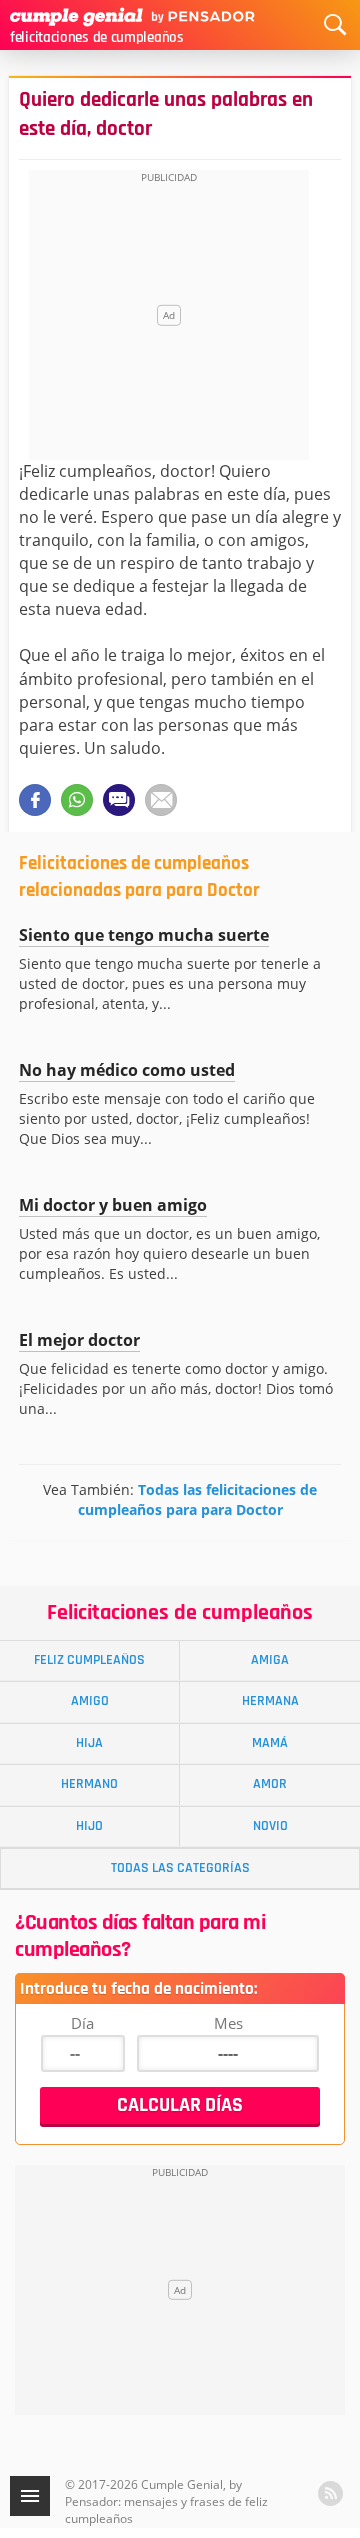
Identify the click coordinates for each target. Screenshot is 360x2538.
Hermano (89, 1784)
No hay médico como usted (127, 1070)
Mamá (270, 1743)
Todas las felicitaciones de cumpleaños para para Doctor (198, 1499)
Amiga (270, 1660)
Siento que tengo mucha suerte (144, 935)
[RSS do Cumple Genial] (330, 2493)
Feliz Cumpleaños (89, 1660)
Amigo (90, 1701)
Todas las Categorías (180, 1868)
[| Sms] (119, 800)
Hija (89, 1743)
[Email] (161, 800)
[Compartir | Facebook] (35, 800)
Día (82, 2023)
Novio (270, 1826)
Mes (228, 2023)
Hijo (89, 1826)
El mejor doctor (79, 1340)
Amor (270, 1784)
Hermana (270, 1701)
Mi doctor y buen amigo (113, 1205)
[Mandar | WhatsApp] (77, 800)
